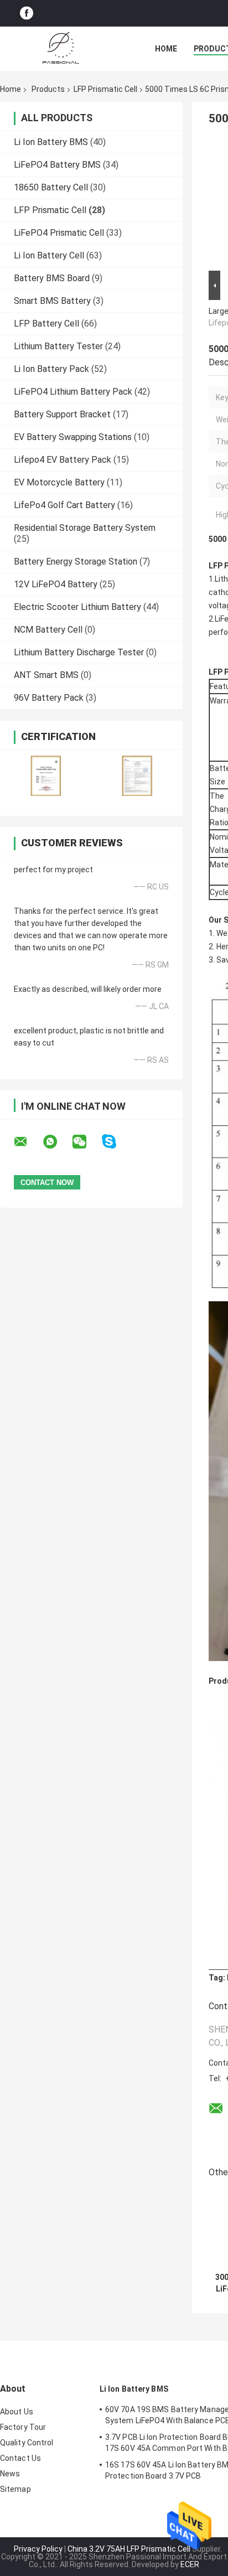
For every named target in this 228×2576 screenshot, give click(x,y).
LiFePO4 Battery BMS (57, 165)
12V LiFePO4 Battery (56, 584)
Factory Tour (23, 2427)
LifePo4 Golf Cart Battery (64, 505)
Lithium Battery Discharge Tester (79, 652)
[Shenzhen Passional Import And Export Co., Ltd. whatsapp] (57, 1142)
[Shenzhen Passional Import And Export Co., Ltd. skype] (116, 1142)
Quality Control (27, 2443)
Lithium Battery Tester (58, 346)
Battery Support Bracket (62, 414)
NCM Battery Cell (48, 630)
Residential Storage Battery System (85, 528)
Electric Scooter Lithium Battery (77, 607)
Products (48, 89)
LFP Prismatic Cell (105, 89)
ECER (190, 2564)
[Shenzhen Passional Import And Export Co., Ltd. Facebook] (27, 14)
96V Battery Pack (49, 698)
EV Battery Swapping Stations (73, 437)
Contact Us (20, 2458)
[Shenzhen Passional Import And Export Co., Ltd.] (61, 49)
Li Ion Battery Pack (51, 369)
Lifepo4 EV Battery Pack (63, 460)
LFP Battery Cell (46, 324)
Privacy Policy (38, 2549)
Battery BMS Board (52, 278)
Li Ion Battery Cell (49, 255)
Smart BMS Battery (52, 301)
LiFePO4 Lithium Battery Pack (73, 392)
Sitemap (15, 2489)
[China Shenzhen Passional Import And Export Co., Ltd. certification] (46, 776)
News (10, 2474)
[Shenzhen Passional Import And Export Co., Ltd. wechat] (86, 1142)
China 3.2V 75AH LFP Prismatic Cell (129, 2549)
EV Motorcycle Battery (59, 482)
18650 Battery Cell (51, 187)
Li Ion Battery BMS (51, 142)
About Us (17, 2412)
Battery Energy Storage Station (76, 562)
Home (166, 49)
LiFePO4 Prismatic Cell (59, 233)
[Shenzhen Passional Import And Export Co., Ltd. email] (28, 1142)
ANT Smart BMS (46, 675)
